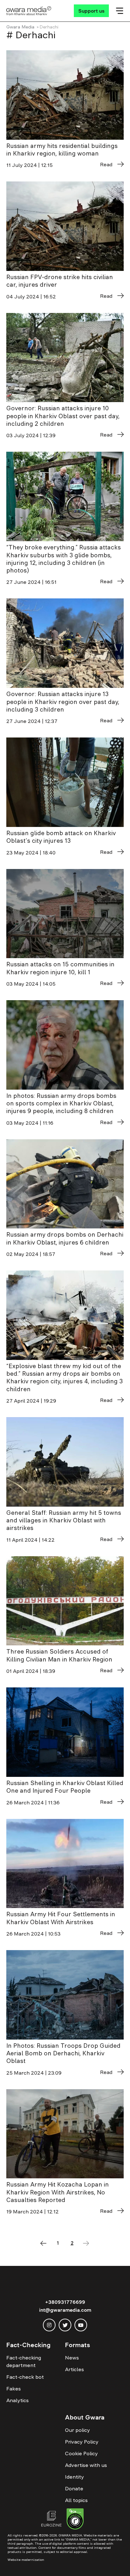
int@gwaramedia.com (65, 2310)
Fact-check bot (25, 2377)
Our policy (77, 2430)
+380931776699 (65, 2302)
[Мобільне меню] (120, 11)
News (72, 2358)
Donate (74, 2488)
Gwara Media (20, 27)
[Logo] (29, 11)
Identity (74, 2477)
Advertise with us (86, 2465)
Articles (74, 2369)
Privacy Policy (82, 2442)
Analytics (18, 2400)
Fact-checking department (24, 2361)
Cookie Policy (81, 2453)
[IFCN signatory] (75, 2520)
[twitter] (65, 2325)
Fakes (14, 2389)
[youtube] (81, 2325)
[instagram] (49, 2325)
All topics (76, 2500)
